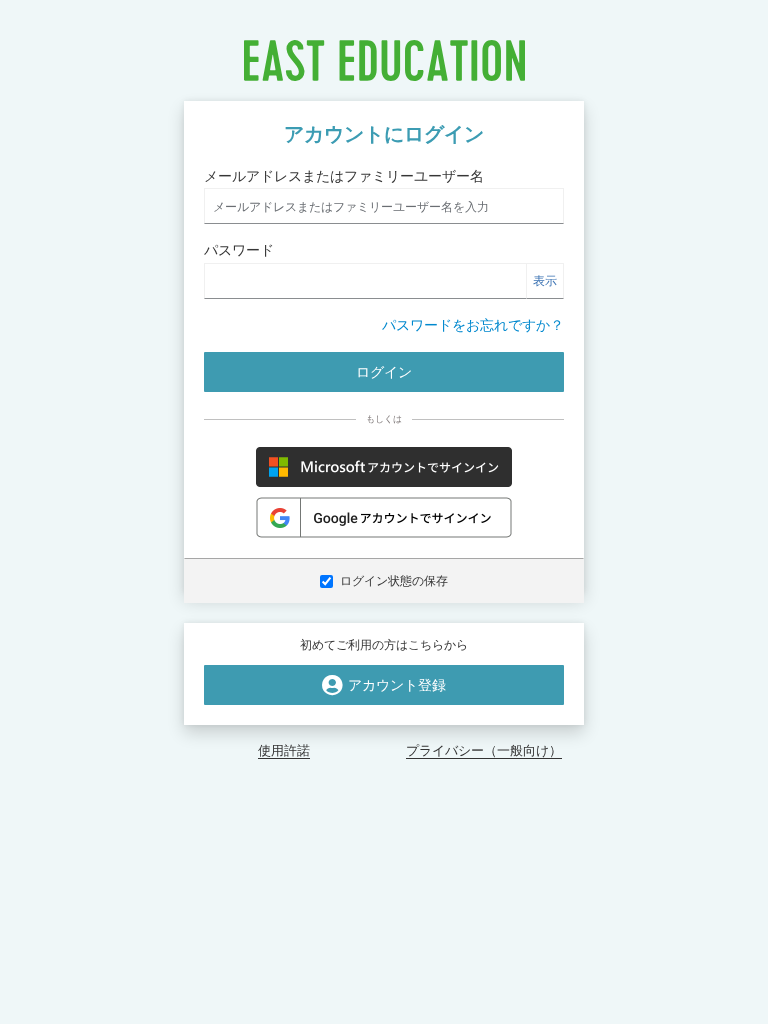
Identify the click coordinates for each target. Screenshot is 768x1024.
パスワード (239, 250)
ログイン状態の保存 (394, 581)
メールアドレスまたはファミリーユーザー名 (344, 176)
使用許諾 (284, 750)
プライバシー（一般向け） (484, 750)
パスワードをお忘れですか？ (473, 325)
